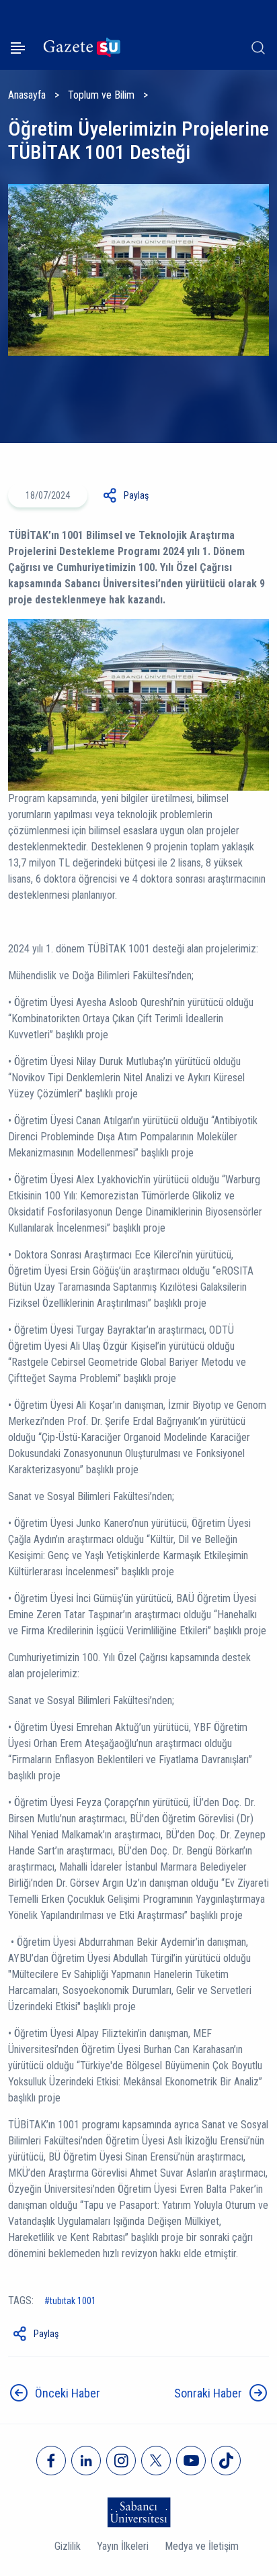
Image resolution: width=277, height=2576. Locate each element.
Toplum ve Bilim (101, 95)
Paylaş (136, 495)
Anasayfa (27, 95)
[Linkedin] (86, 2461)
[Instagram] (121, 2461)
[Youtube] (191, 2461)
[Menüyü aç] (18, 48)
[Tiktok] (226, 2461)
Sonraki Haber (208, 2393)
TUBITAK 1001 (73, 2301)
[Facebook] (51, 2461)
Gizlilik (68, 2546)
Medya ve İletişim (202, 2546)
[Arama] (258, 48)
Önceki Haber (68, 2393)
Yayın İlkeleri (123, 2546)
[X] (156, 2461)
